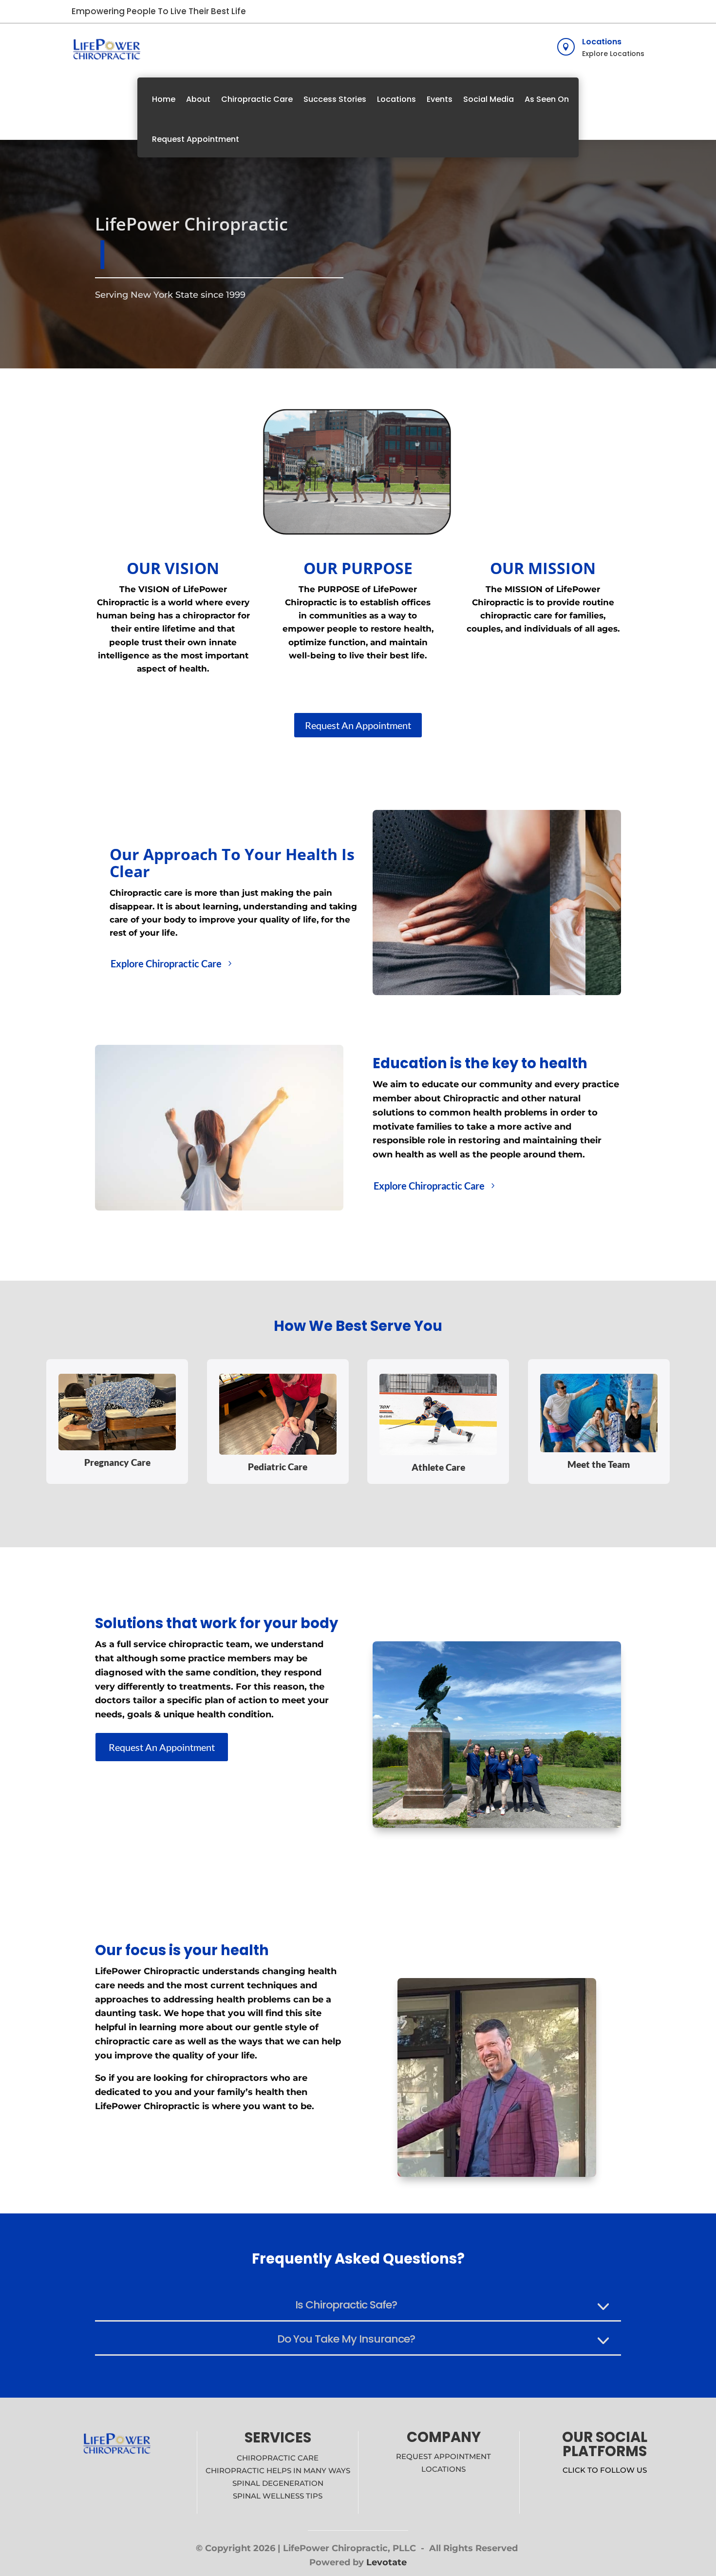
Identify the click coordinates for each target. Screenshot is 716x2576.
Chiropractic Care (257, 99)
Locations (602, 42)
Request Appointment (196, 139)
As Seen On (547, 99)
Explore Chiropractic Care (166, 963)
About (198, 99)
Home (164, 99)
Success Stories (335, 99)
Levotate (386, 2562)
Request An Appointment (358, 725)
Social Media (489, 99)
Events (440, 99)
